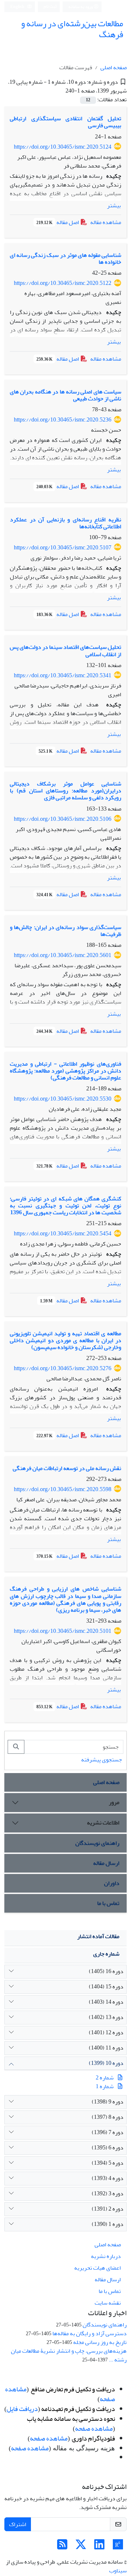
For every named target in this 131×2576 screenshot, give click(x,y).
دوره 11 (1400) (106, 2048)
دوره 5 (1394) (108, 2163)
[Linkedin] (99, 2547)
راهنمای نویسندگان (97, 1843)
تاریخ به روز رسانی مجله (100, 2342)
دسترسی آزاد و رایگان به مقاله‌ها (90, 2333)
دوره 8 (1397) (108, 2117)
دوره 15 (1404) (106, 1987)
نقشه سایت (108, 2303)
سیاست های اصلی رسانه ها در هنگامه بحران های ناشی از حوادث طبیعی (65, 395)
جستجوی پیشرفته (102, 1760)
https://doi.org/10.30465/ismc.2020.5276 (63, 1368)
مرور (114, 1802)
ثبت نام (50, 6)
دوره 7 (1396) (108, 2132)
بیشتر (114, 205)
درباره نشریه (106, 2256)
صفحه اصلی (114, 67)
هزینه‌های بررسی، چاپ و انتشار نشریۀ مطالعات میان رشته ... (69, 2355)
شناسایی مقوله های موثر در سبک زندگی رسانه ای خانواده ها (65, 258)
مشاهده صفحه (94, 2429)
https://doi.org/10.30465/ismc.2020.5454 (63, 1234)
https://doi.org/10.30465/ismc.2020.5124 (63, 147)
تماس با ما (108, 1903)
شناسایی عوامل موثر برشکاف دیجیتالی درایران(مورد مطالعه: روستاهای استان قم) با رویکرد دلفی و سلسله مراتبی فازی (65, 791)
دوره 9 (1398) (108, 2102)
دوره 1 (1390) (108, 2224)
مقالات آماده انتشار (98, 1936)
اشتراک (18, 2524)
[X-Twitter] (81, 2547)
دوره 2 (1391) (108, 2209)
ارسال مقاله (106, 1863)
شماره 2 (105, 2078)
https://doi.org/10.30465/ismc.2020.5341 (63, 675)
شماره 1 (105, 2086)
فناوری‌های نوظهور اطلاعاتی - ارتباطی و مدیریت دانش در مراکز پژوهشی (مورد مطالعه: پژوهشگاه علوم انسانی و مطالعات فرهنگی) (65, 1071)
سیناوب (118, 2571)
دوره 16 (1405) (106, 1971)
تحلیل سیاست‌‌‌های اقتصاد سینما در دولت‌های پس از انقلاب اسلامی (65, 650)
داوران (112, 1883)
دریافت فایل (22, 2409)
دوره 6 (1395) (108, 2148)
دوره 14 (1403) (106, 2002)
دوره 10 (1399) (106, 2063)
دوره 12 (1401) (106, 2032)
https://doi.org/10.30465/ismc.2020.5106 (63, 819)
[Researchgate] (118, 2547)
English (18, 7)
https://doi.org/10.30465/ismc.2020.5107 (63, 548)
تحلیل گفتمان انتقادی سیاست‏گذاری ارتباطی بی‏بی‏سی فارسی (65, 122)
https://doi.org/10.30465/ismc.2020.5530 (63, 1099)
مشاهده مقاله (106, 222)
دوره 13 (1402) (106, 2017)
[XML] (60, 91)
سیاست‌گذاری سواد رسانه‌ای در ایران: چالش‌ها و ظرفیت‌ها (65, 931)
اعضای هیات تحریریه (98, 2268)
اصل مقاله (58, 222)
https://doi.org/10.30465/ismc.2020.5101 (63, 1631)
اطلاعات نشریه (103, 1823)
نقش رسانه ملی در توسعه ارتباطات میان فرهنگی (67, 1468)
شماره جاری (106, 1954)
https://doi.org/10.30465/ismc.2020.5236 (63, 420)
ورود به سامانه (81, 7)
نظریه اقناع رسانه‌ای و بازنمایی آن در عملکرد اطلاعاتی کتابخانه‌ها (65, 523)
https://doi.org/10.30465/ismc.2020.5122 (63, 283)
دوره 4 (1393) (108, 2178)
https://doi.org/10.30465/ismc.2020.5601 (63, 955)
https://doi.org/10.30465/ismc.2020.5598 (63, 1489)
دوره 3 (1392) (108, 2193)
